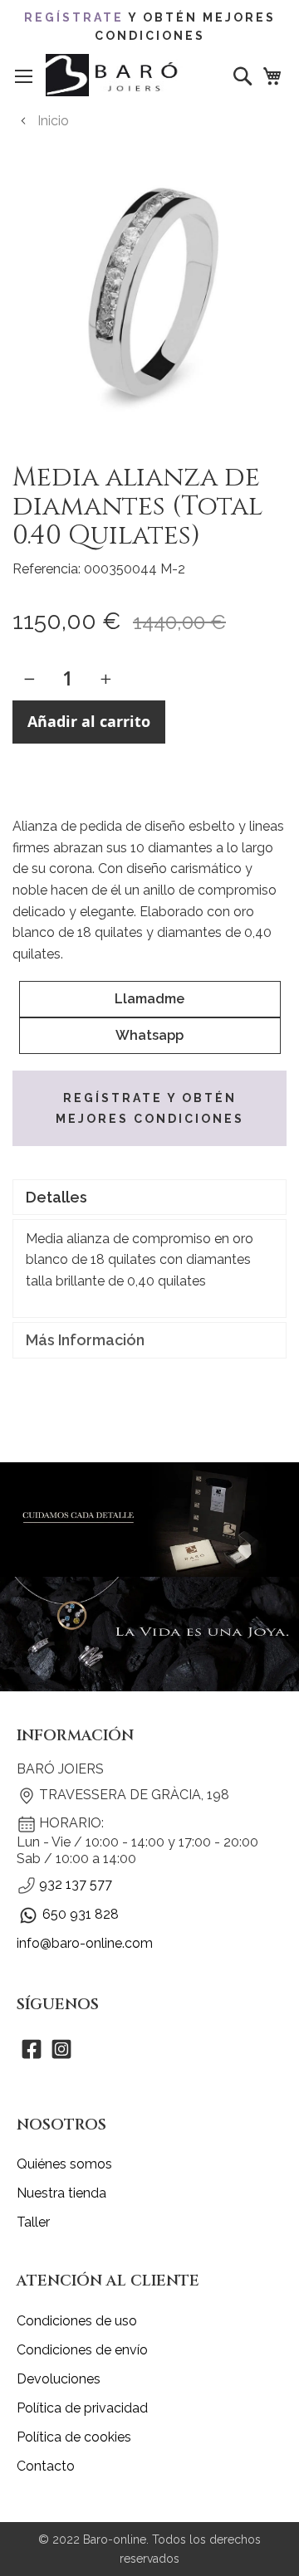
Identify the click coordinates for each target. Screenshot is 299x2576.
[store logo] (114, 75)
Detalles (56, 1197)
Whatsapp (149, 1035)
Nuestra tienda (61, 2193)
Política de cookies (74, 2437)
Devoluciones (59, 2379)
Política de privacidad (82, 2408)
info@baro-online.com (85, 1943)
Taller (33, 2222)
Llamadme (149, 999)
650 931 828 (81, 1914)
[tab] (149, 1197)
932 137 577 (76, 1884)
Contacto (46, 2466)
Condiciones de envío (82, 2350)
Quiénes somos (64, 2164)
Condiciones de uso (77, 2321)
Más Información (85, 1340)
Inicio (53, 121)
